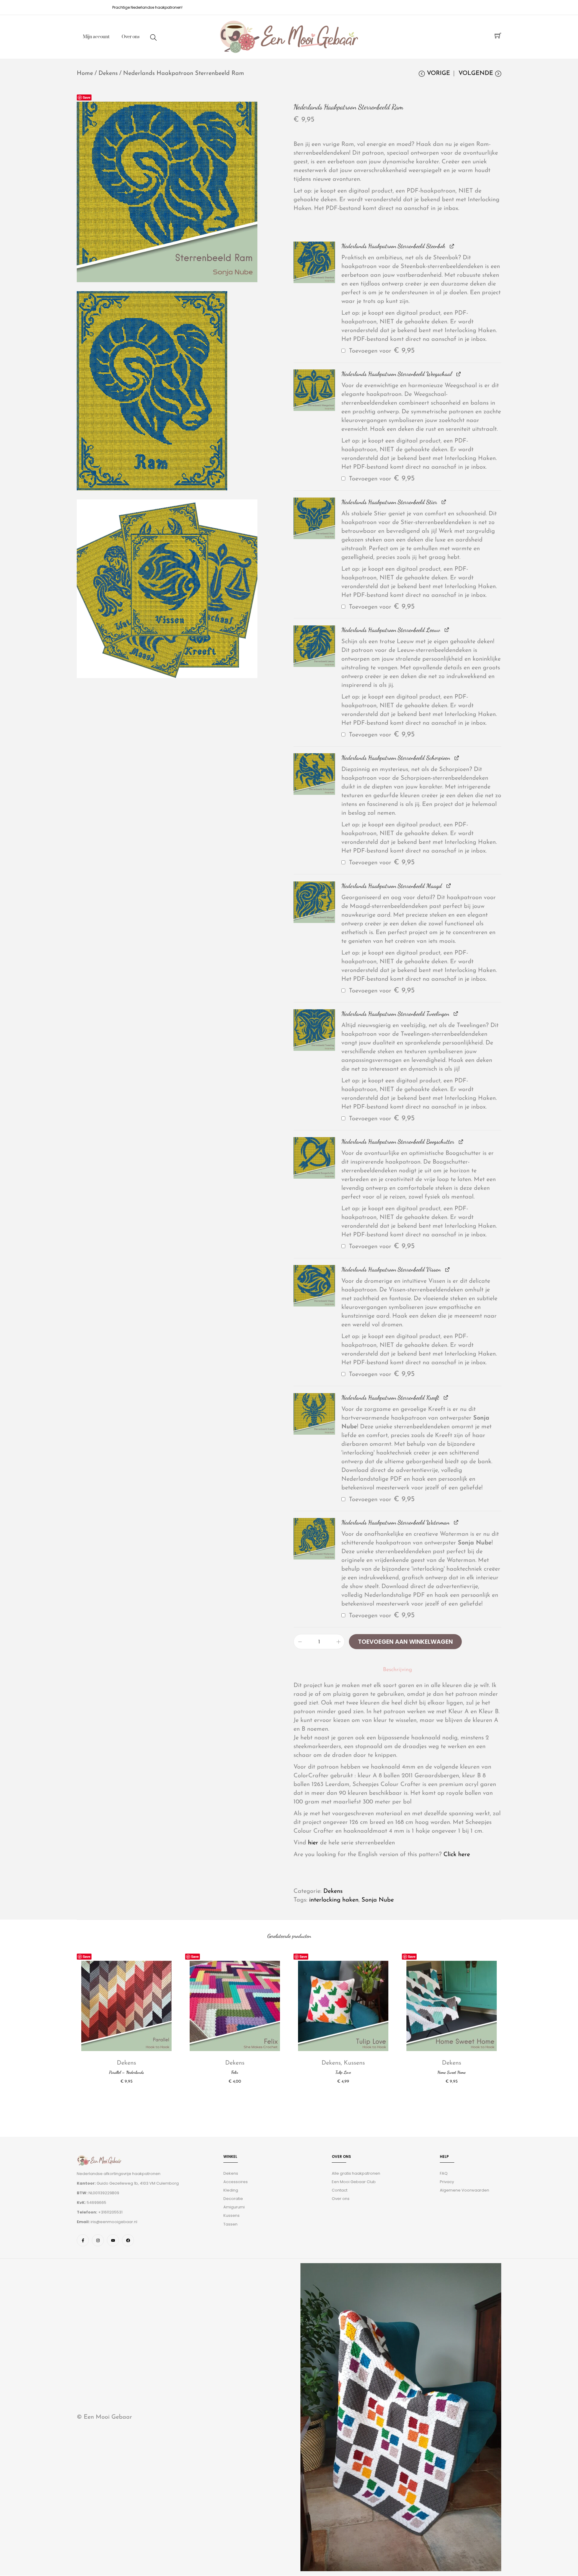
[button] (314, 262)
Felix (235, 2072)
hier (313, 1843)
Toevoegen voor (381, 351)
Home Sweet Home (452, 2072)
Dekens (108, 73)
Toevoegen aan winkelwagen (405, 1642)
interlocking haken (334, 1900)
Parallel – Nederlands (126, 2072)
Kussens (354, 2063)
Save (87, 97)
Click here (457, 1855)
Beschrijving (398, 1670)
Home (85, 73)
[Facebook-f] (83, 2241)
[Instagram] (98, 2241)
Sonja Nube (378, 1900)
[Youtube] (113, 2241)
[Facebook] (128, 2241)
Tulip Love (343, 2072)
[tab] (398, 1670)
